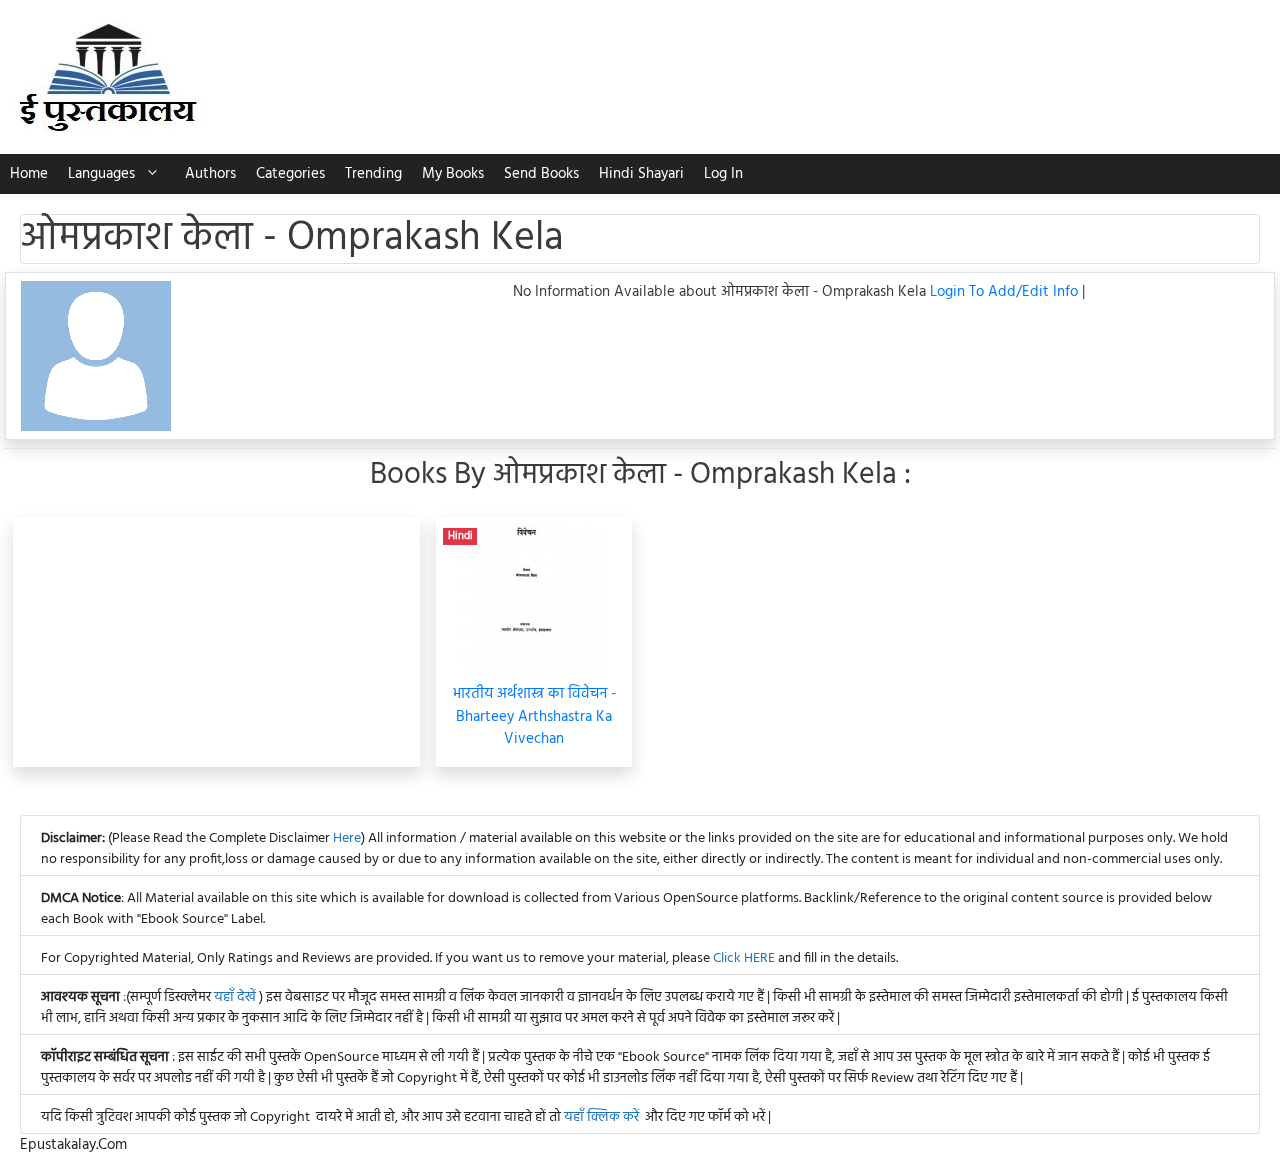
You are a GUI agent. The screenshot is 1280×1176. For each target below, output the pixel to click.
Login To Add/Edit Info (1006, 292)
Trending (373, 174)
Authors (210, 174)
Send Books (541, 174)
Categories (290, 174)
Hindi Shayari (641, 174)
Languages (101, 174)
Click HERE (744, 958)
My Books (453, 174)
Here (347, 838)
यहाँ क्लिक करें (601, 1117)
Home (29, 174)
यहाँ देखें (236, 997)
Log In (723, 174)
